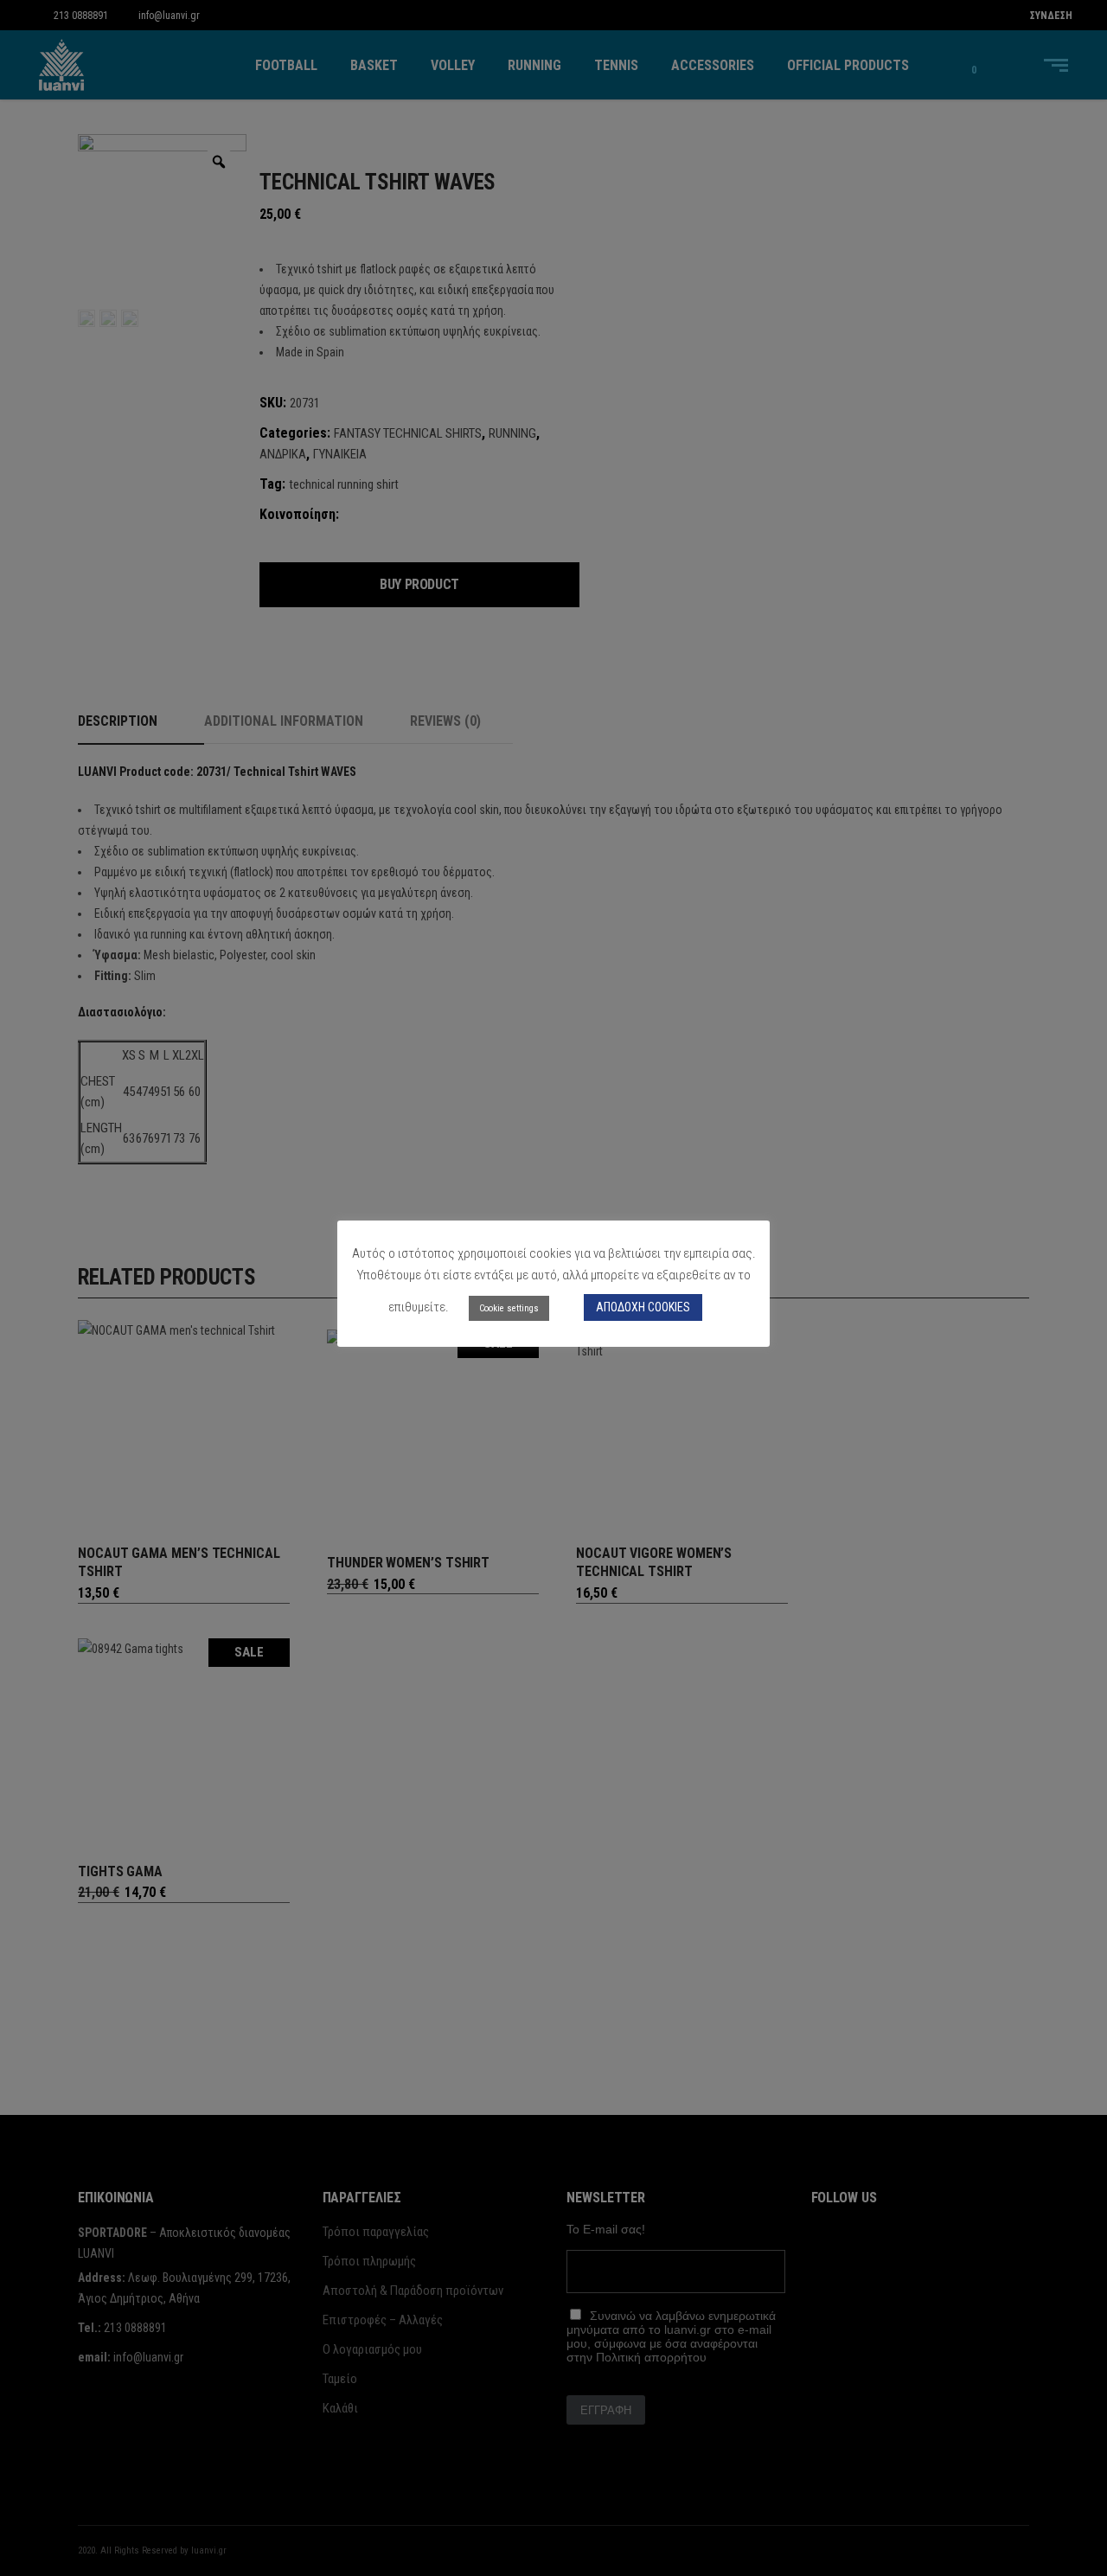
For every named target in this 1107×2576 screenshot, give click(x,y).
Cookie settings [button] (509, 1308)
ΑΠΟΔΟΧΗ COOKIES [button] (643, 1307)
